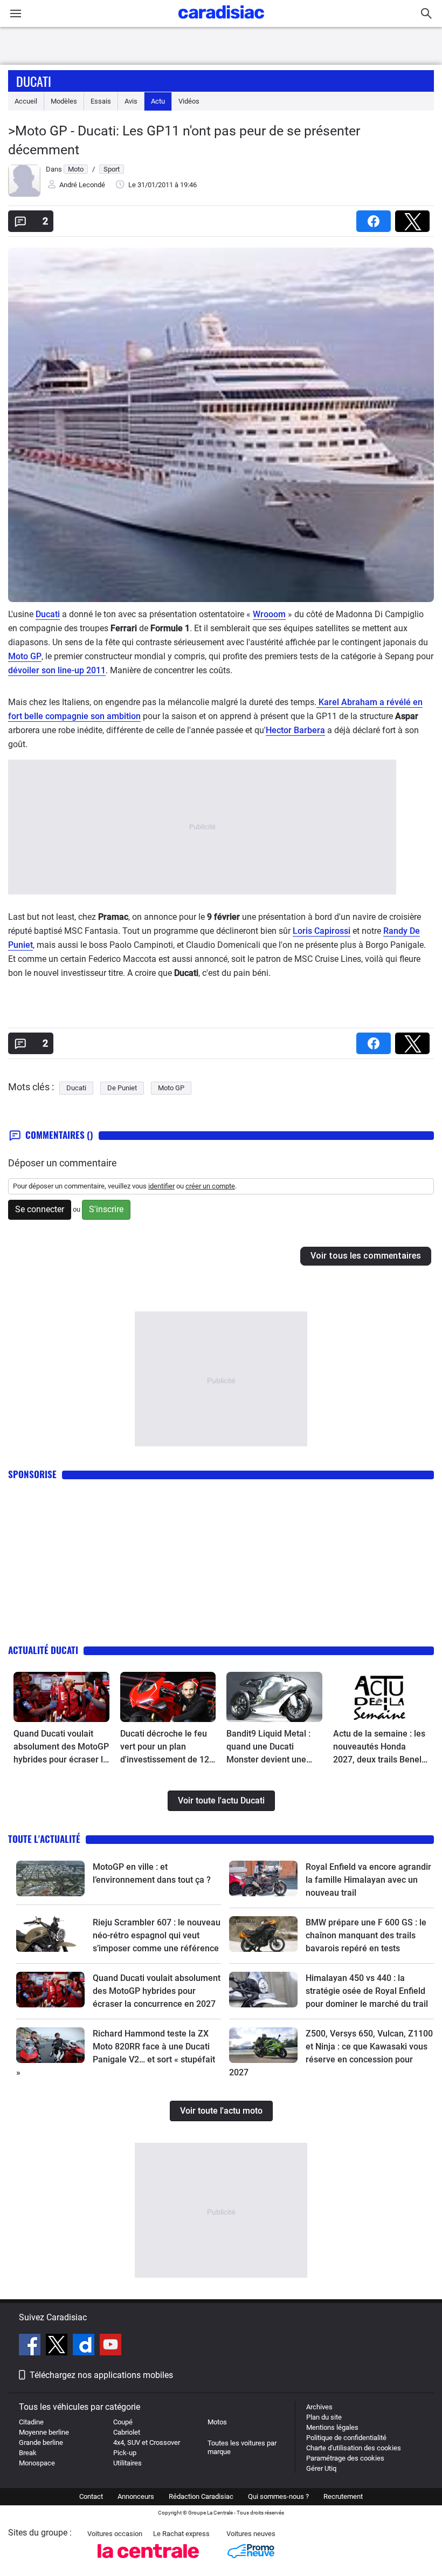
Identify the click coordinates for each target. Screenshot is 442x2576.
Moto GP (25, 656)
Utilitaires (127, 2463)
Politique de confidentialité (346, 2438)
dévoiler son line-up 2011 (57, 670)
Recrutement (343, 2496)
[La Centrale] (148, 2561)
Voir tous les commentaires (366, 1256)
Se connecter (40, 1209)
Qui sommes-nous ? (278, 2496)
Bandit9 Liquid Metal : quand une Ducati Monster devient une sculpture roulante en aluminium (268, 1747)
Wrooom (269, 614)
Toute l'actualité (44, 1839)
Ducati (34, 81)
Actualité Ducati (43, 1650)
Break (28, 2453)
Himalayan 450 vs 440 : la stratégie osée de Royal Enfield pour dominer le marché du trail (367, 1991)
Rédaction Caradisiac (201, 2496)
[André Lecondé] (24, 194)
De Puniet (122, 1088)
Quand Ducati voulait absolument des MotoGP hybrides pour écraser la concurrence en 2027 (61, 1747)
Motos (217, 2422)
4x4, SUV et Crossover (147, 2442)
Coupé (123, 2422)
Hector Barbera (295, 730)
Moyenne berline (44, 2432)
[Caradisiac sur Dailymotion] (85, 2346)
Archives (319, 2407)
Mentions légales (332, 2427)
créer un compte (210, 1186)
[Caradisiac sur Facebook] (31, 2346)
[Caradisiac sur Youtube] (110, 2346)
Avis (131, 101)
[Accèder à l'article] (61, 1697)
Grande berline (41, 2442)
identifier (161, 1186)
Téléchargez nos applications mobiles (101, 2375)
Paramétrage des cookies (345, 2458)
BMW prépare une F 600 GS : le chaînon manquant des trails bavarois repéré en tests (366, 1935)
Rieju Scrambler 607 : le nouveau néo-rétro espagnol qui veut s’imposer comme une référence (157, 1935)
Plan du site (324, 2417)
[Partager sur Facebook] (376, 218)
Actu (158, 101)
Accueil (26, 101)
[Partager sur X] (415, 218)
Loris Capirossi (322, 931)
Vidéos (189, 101)
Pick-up (125, 2453)
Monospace (37, 2463)
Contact (91, 2496)
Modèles (64, 101)
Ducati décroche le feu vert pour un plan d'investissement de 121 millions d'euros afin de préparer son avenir (167, 1747)
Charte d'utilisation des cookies (354, 2448)
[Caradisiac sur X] (58, 2346)
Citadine (31, 2422)
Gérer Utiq (321, 2468)
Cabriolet (127, 2432)
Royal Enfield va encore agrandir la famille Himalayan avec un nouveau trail (368, 1880)
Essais (101, 101)
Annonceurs (136, 2496)
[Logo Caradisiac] (221, 22)
